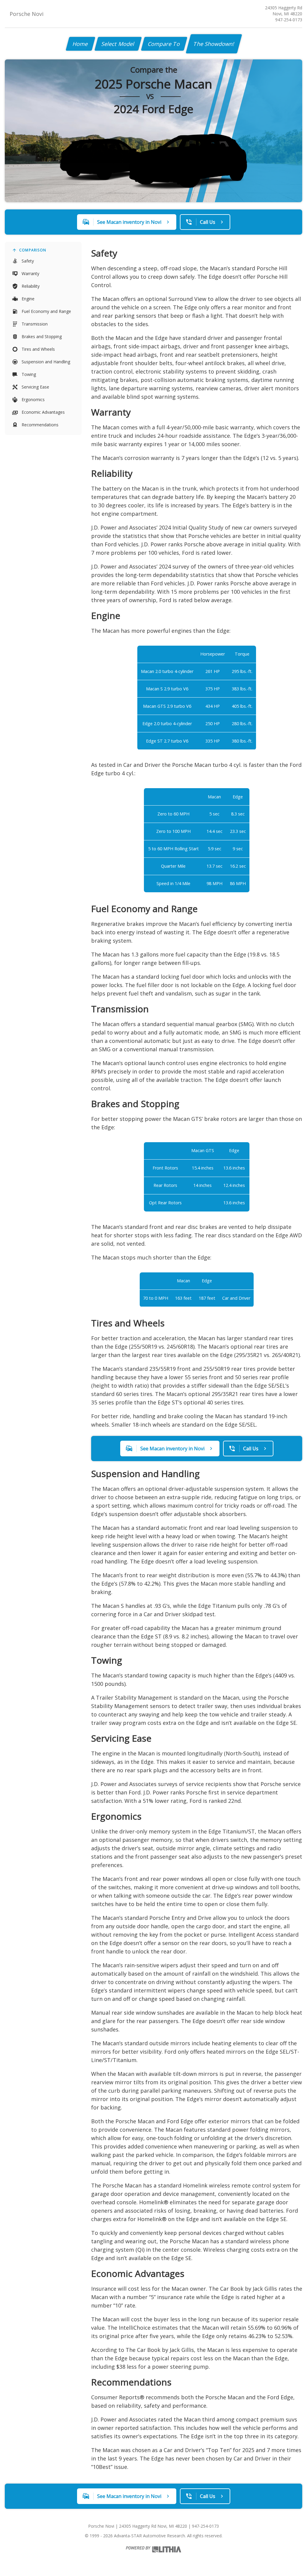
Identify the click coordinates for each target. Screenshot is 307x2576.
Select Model (118, 44)
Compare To (164, 44)
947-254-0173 (289, 20)
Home (80, 44)
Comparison (33, 250)
